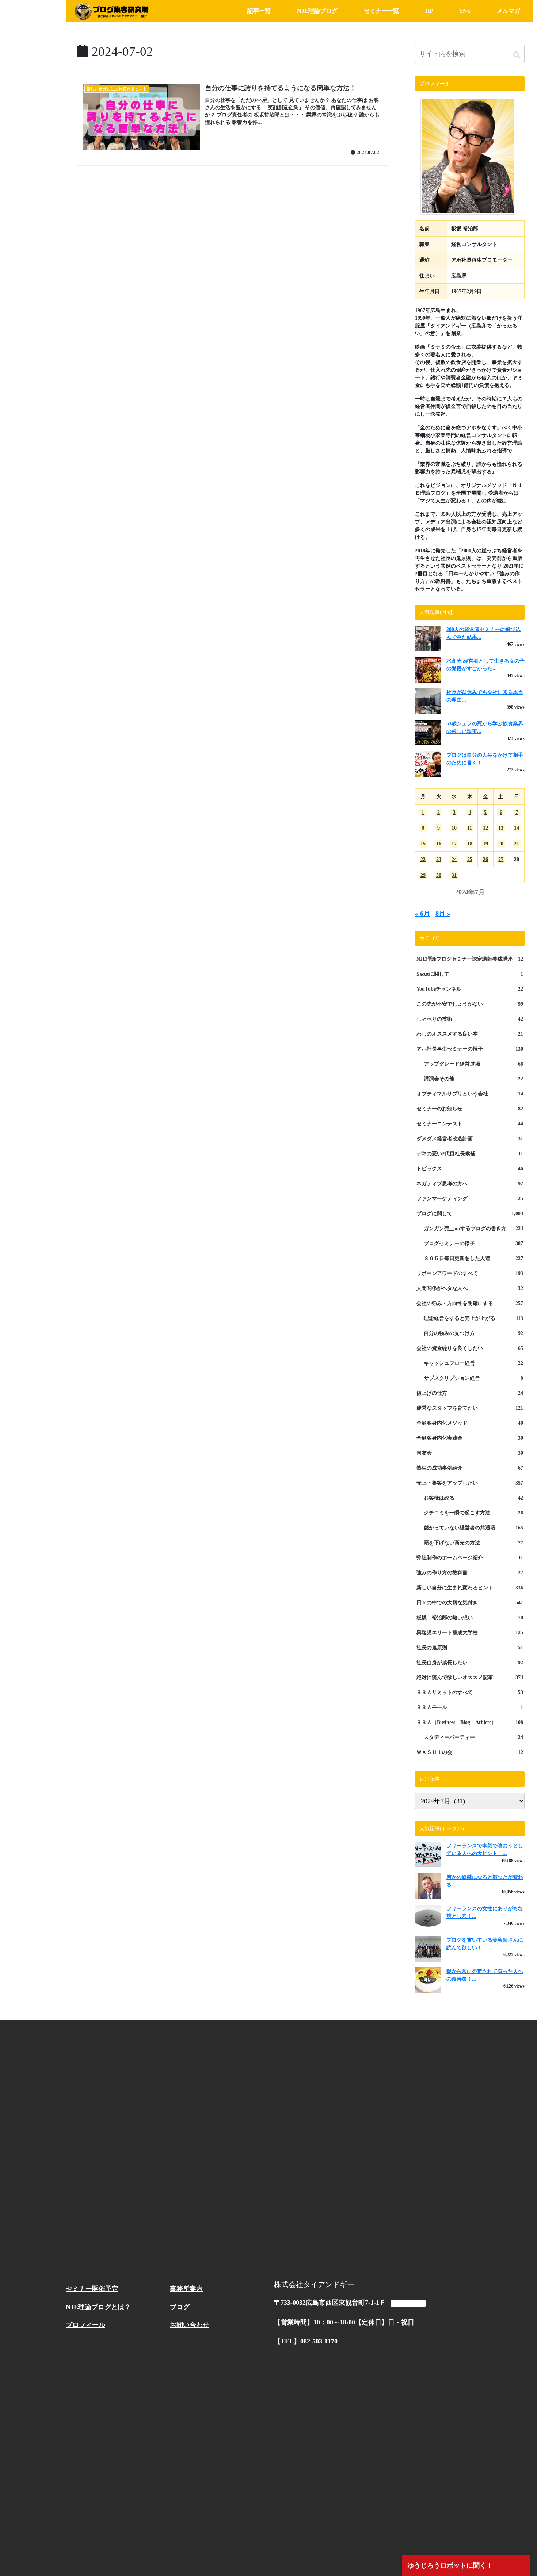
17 (454, 844)
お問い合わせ (190, 2325)
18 (470, 844)
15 (423, 844)
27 (501, 859)
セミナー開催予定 (92, 2289)
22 (423, 859)
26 (485, 859)
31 (454, 875)
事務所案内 (186, 2289)
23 (439, 859)
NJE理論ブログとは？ (98, 2307)
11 (470, 828)
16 (439, 844)
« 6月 (422, 914)
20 (501, 844)
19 (485, 844)
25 (470, 859)
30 (439, 875)
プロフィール (85, 2325)
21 (517, 844)
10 (454, 828)
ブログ (180, 2307)
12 (485, 828)
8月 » (443, 914)
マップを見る (408, 2303)
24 (454, 859)
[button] (517, 55)
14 (517, 828)
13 (501, 828)
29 (423, 875)
